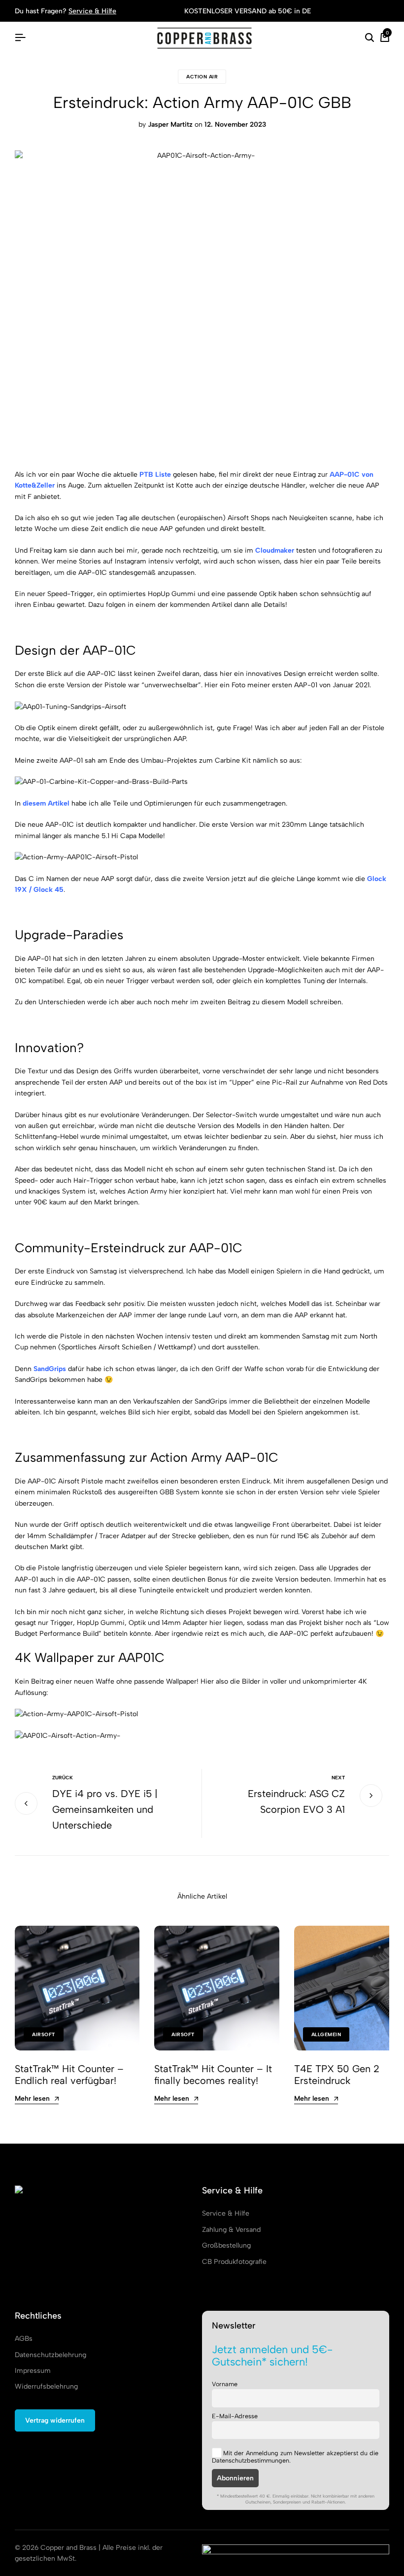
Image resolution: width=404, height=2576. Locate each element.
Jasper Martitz (170, 124)
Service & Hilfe (92, 11)
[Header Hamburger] (20, 38)
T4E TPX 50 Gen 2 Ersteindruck (337, 2075)
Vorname (225, 2384)
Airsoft (44, 2034)
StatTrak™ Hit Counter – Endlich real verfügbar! (69, 2075)
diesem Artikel (46, 803)
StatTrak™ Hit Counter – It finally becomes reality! (213, 2075)
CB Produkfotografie (234, 2262)
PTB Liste (155, 475)
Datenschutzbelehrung (50, 2355)
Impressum (33, 2371)
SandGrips (50, 1369)
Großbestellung (226, 2245)
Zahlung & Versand (231, 2230)
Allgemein (326, 2034)
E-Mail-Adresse (235, 2416)
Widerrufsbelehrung (46, 2386)
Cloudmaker (275, 550)
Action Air (202, 77)
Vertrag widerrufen (55, 2420)
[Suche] (370, 38)
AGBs (24, 2339)
